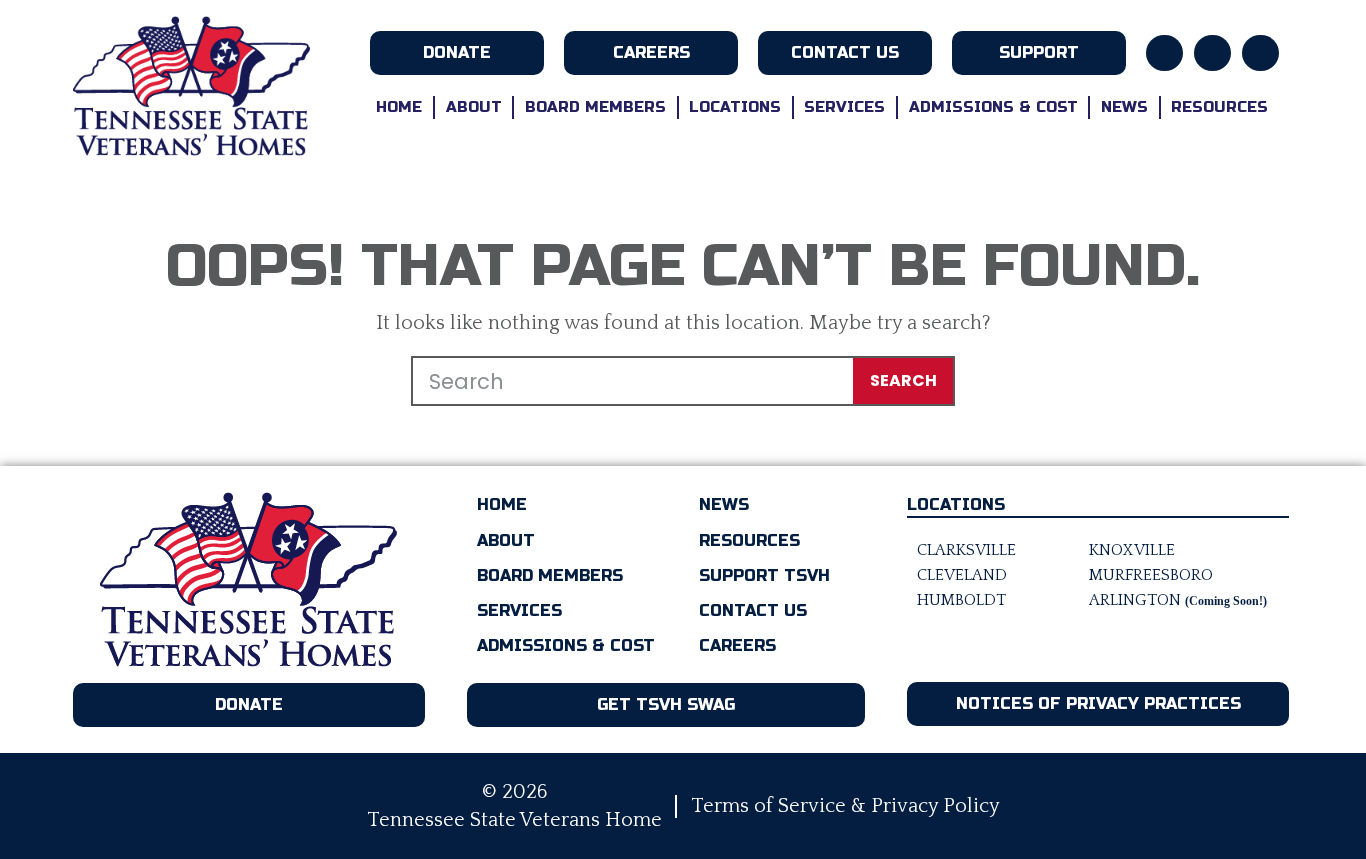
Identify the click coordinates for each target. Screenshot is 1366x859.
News (1124, 107)
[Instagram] (1212, 53)
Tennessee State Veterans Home (514, 820)
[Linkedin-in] (1260, 53)
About (474, 107)
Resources (1219, 107)
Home (399, 107)
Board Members (595, 107)
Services (844, 107)
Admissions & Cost (993, 107)
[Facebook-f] (1164, 53)
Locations (735, 107)
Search (903, 380)
